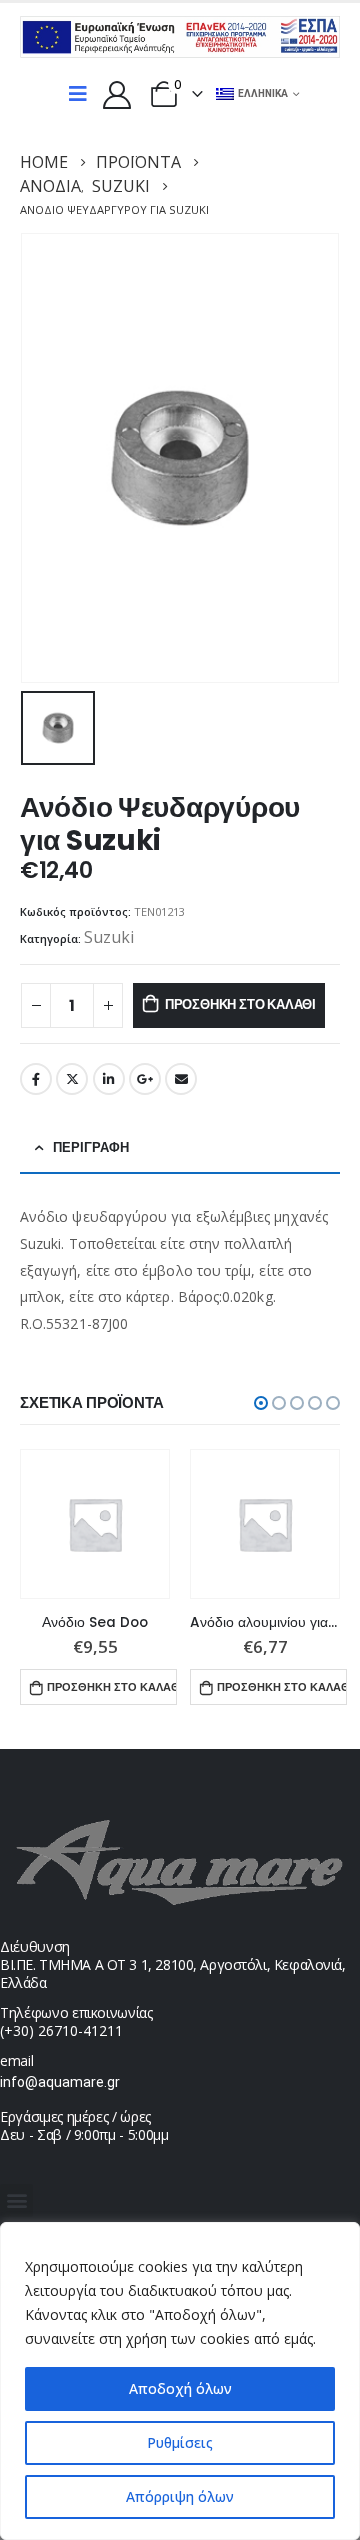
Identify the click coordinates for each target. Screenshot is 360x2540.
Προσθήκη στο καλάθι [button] (111, 1687)
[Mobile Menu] (78, 94)
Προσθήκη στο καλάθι (240, 1004)
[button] (261, 1403)
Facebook (36, 1079)
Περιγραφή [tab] (91, 1147)
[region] (180, 2381)
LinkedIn (109, 1079)
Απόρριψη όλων (180, 2496)
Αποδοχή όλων (180, 2388)
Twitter (72, 1079)
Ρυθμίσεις (180, 2442)
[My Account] (117, 94)
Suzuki (109, 937)
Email (181, 1079)
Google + (145, 1079)
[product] (95, 1524)
